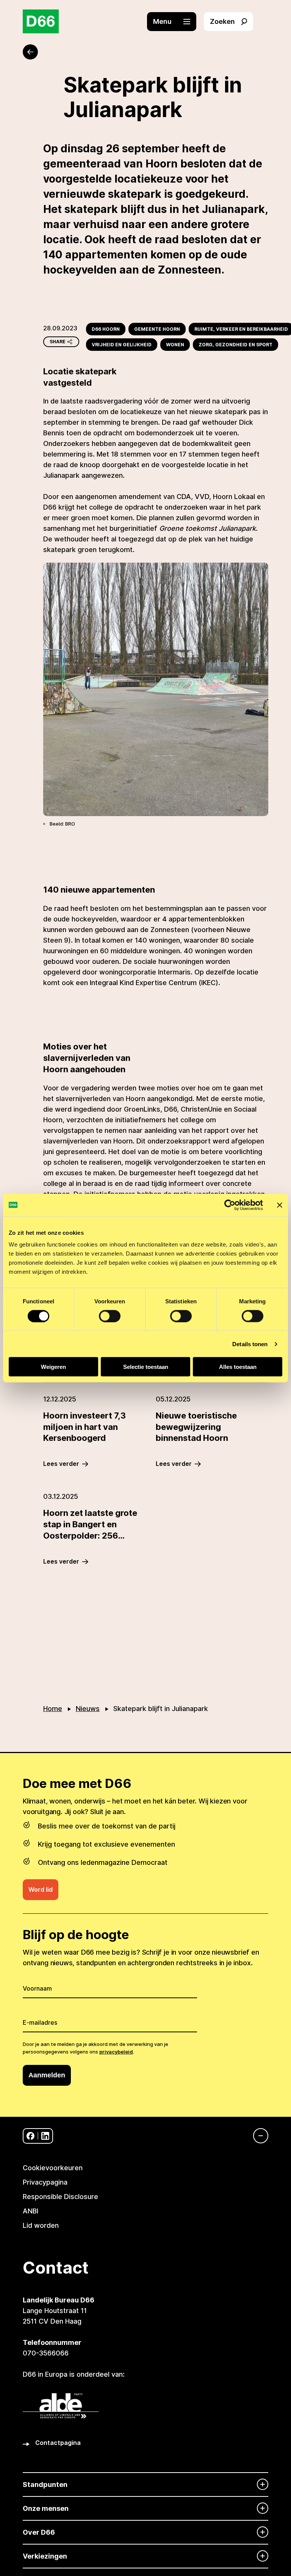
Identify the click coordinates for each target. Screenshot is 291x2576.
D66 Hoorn (106, 329)
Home (53, 1709)
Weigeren (53, 1367)
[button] (175, 22)
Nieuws (88, 1709)
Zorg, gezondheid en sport (235, 345)
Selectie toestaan (146, 1367)
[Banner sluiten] (280, 1205)
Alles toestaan (238, 1367)
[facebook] (31, 2136)
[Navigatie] (257, 2136)
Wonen (175, 345)
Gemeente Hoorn (157, 329)
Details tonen (250, 1344)
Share (58, 342)
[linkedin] (45, 2136)
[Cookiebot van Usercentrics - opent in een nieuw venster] (230, 1205)
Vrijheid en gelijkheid (122, 345)
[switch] (110, 1316)
